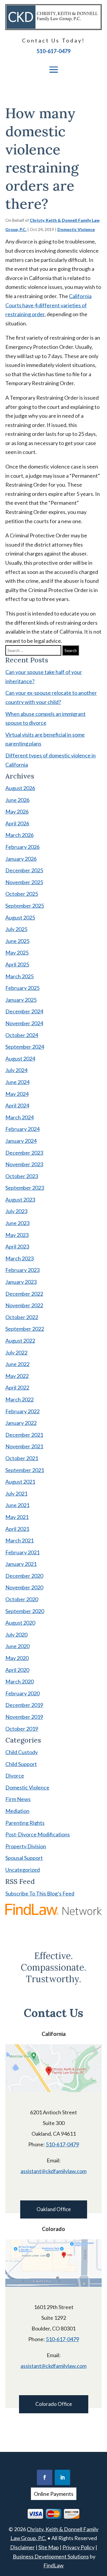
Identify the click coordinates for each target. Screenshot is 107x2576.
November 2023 (24, 1164)
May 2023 (17, 1235)
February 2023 (22, 1270)
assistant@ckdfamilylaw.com (53, 2171)
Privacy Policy (78, 2547)
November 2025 (24, 882)
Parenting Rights (25, 1823)
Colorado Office (54, 2404)
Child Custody (22, 1752)
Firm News (18, 1799)
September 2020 (25, 1611)
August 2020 (20, 1623)
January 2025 (21, 1000)
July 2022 (16, 1352)
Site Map (49, 2547)
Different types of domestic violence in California (51, 760)
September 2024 (25, 1047)
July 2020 (16, 1634)
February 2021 (22, 1552)
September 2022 (25, 1329)
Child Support (21, 1764)
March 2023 (19, 1258)
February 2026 (22, 847)
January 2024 (21, 1141)
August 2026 (20, 788)
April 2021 (17, 1529)
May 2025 (17, 952)
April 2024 (17, 1105)
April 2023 (17, 1246)
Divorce (15, 1776)
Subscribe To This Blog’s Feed (40, 1893)
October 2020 (22, 1599)
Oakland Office (54, 2209)
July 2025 (16, 929)
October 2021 (22, 1458)
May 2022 (17, 1376)
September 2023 (25, 1188)
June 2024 (17, 1082)
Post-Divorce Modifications (38, 1834)
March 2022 (19, 1399)
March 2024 (19, 1117)
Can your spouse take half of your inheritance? (44, 677)
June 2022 (17, 1364)
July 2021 (16, 1493)
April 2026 (17, 823)
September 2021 (25, 1470)
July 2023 (16, 1211)
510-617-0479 (53, 51)
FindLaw (53, 2565)
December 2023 (24, 1153)
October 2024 (22, 1035)
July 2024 (16, 1070)
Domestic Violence (76, 229)
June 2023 (17, 1223)
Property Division (26, 1846)
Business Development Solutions (51, 2556)
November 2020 (24, 1587)
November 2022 (24, 1305)
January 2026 (21, 859)
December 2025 (24, 870)
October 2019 (22, 1729)
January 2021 (21, 1564)
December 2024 (24, 1011)
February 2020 (22, 1693)
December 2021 (24, 1435)
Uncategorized (23, 1870)
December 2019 (24, 1705)
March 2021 (19, 1540)
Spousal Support (24, 1858)
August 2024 (20, 1058)
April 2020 (17, 1670)
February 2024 (22, 1129)
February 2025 (22, 988)
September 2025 (25, 906)
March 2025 (19, 976)
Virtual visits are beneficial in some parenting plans (45, 739)
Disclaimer (22, 2547)
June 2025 (17, 941)
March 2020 (19, 1681)
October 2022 (22, 1317)
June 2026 (17, 800)
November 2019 (24, 1717)
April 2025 (17, 964)
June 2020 (17, 1646)
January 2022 (21, 1423)
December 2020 (24, 1576)
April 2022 (17, 1387)
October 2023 (22, 1176)
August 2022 (20, 1341)
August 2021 (20, 1482)
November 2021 (24, 1446)
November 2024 (24, 1023)
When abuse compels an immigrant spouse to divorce (45, 718)
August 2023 (20, 1200)
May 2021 (17, 1517)
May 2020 (17, 1658)
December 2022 (24, 1294)
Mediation (17, 1811)
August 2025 (20, 917)
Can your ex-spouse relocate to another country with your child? (51, 697)
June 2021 (17, 1505)
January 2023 (21, 1282)
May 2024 (17, 1094)
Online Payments (54, 2494)
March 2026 (19, 835)
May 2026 (17, 811)
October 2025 (22, 894)
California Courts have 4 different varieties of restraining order (48, 305)
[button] (53, 69)
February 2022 (22, 1411)
